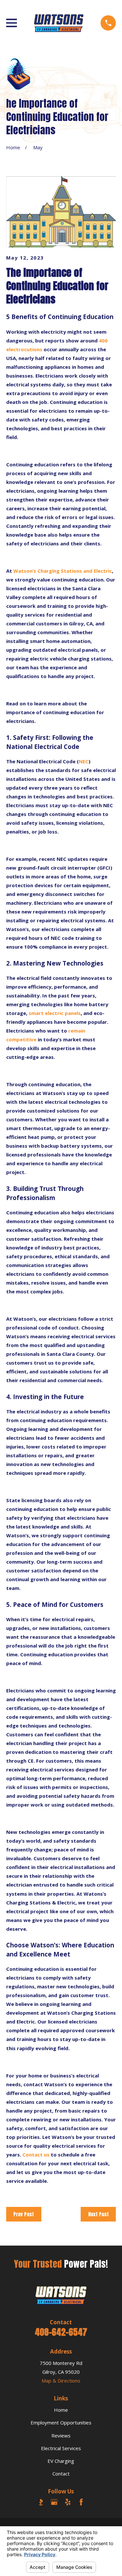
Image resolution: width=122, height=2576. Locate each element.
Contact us (36, 2155)
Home (61, 2410)
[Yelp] (68, 2502)
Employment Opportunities (61, 2423)
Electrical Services (61, 2448)
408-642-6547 (61, 2332)
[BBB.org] (41, 2502)
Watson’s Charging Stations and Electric (63, 571)
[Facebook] (81, 2502)
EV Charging (61, 2461)
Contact (61, 2474)
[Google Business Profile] (54, 2502)
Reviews (61, 2436)
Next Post (98, 2214)
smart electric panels (55, 1013)
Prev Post (24, 2214)
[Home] (59, 23)
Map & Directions (61, 2381)
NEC (84, 761)
